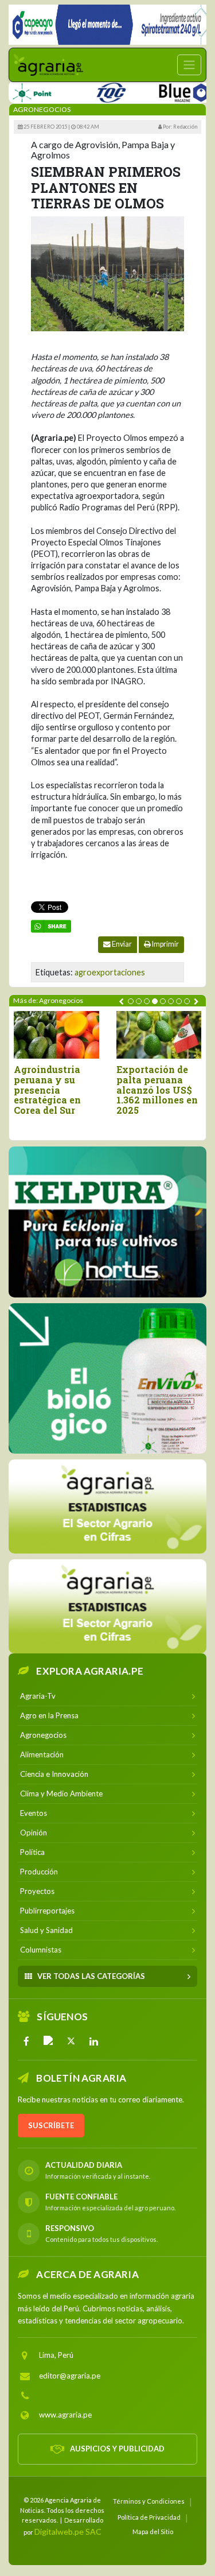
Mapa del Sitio (153, 2532)
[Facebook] (26, 2041)
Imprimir (165, 944)
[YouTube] (49, 2041)
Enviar (121, 944)
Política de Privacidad (149, 2517)
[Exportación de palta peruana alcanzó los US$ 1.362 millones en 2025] (159, 1035)
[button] (131, 1001)
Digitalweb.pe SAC (68, 2532)
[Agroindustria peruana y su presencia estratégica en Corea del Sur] (56, 1035)
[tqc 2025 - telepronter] (89, 90)
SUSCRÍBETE (51, 2125)
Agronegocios (42, 109)
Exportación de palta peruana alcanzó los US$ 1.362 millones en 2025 (157, 1090)
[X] (71, 2041)
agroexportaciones (110, 972)
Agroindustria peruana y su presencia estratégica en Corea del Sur (47, 1090)
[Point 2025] (107, 1378)
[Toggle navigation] (189, 65)
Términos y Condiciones (149, 2501)
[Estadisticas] (107, 1506)
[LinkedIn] (93, 2041)
